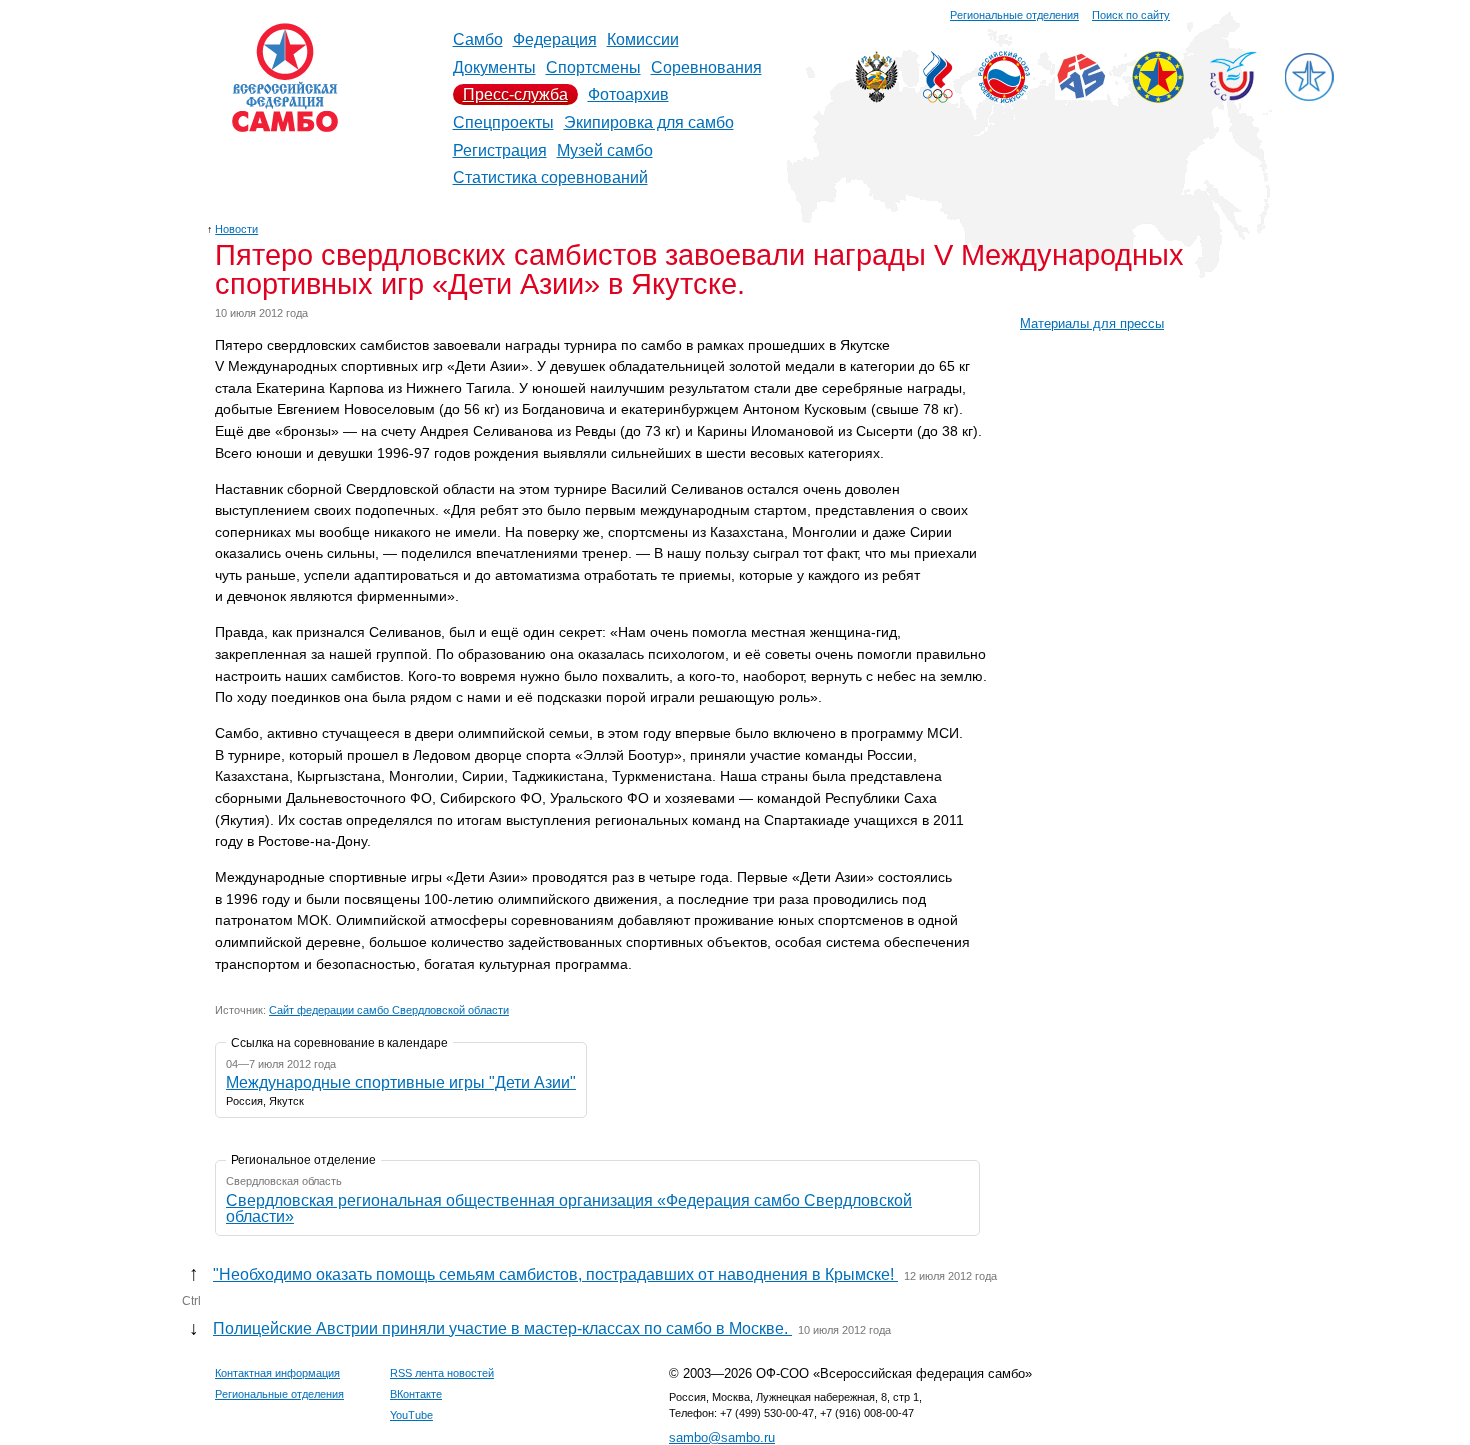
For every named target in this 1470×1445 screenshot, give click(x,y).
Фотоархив (628, 94)
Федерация (555, 39)
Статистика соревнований (550, 177)
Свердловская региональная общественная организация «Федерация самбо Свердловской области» (569, 1208)
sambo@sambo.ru (722, 1437)
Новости (236, 229)
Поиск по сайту (1131, 15)
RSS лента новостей (442, 1373)
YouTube (411, 1415)
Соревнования (706, 67)
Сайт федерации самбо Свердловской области (389, 1010)
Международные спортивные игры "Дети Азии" (401, 1082)
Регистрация (500, 150)
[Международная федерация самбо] (1081, 94)
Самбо (478, 39)
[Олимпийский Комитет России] (938, 97)
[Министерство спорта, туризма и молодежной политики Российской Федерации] (876, 97)
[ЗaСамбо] (1309, 97)
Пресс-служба (515, 94)
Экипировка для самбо (649, 122)
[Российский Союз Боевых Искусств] (1004, 97)
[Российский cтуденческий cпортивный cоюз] (1233, 95)
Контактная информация (277, 1373)
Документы (494, 67)
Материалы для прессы (1092, 323)
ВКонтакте (416, 1394)
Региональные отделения (1014, 15)
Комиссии (643, 39)
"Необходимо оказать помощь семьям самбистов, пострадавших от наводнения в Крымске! (555, 1274)
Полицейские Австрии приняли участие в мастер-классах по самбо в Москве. (502, 1328)
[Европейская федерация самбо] (1158, 97)
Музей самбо (605, 150)
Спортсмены (593, 67)
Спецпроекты (503, 122)
